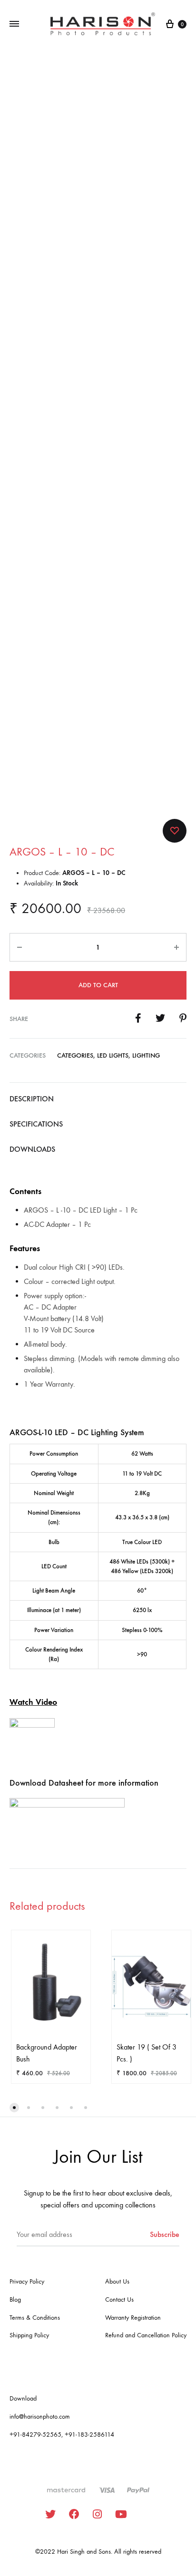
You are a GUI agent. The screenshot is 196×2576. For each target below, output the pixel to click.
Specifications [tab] (36, 1124)
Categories (75, 1055)
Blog (15, 2299)
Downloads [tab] (32, 1149)
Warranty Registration (133, 2318)
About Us (117, 2281)
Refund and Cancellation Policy (146, 2335)
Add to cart (98, 985)
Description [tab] (32, 1099)
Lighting (146, 1055)
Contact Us (119, 2299)
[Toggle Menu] (14, 24)
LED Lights (113, 1055)
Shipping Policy (29, 2335)
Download (23, 2398)
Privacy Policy (27, 2281)
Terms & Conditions (35, 2318)
